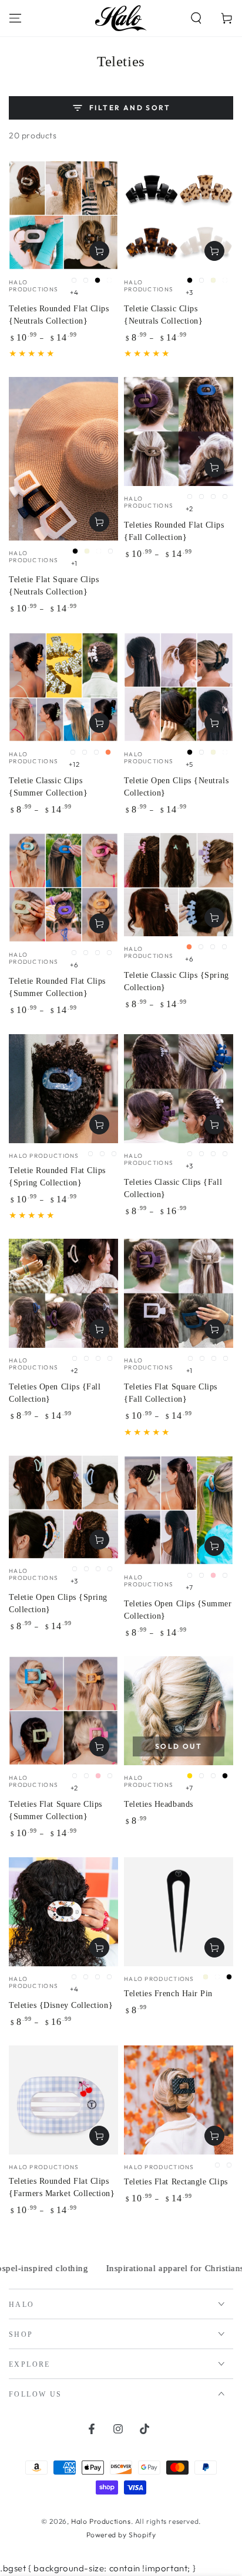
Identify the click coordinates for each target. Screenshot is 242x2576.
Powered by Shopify (121, 2535)
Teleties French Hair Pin (168, 1994)
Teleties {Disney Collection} (61, 2005)
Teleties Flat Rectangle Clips (176, 2182)
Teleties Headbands (159, 1804)
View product (99, 251)
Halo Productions (101, 2521)
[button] (196, 18)
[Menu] (15, 18)
